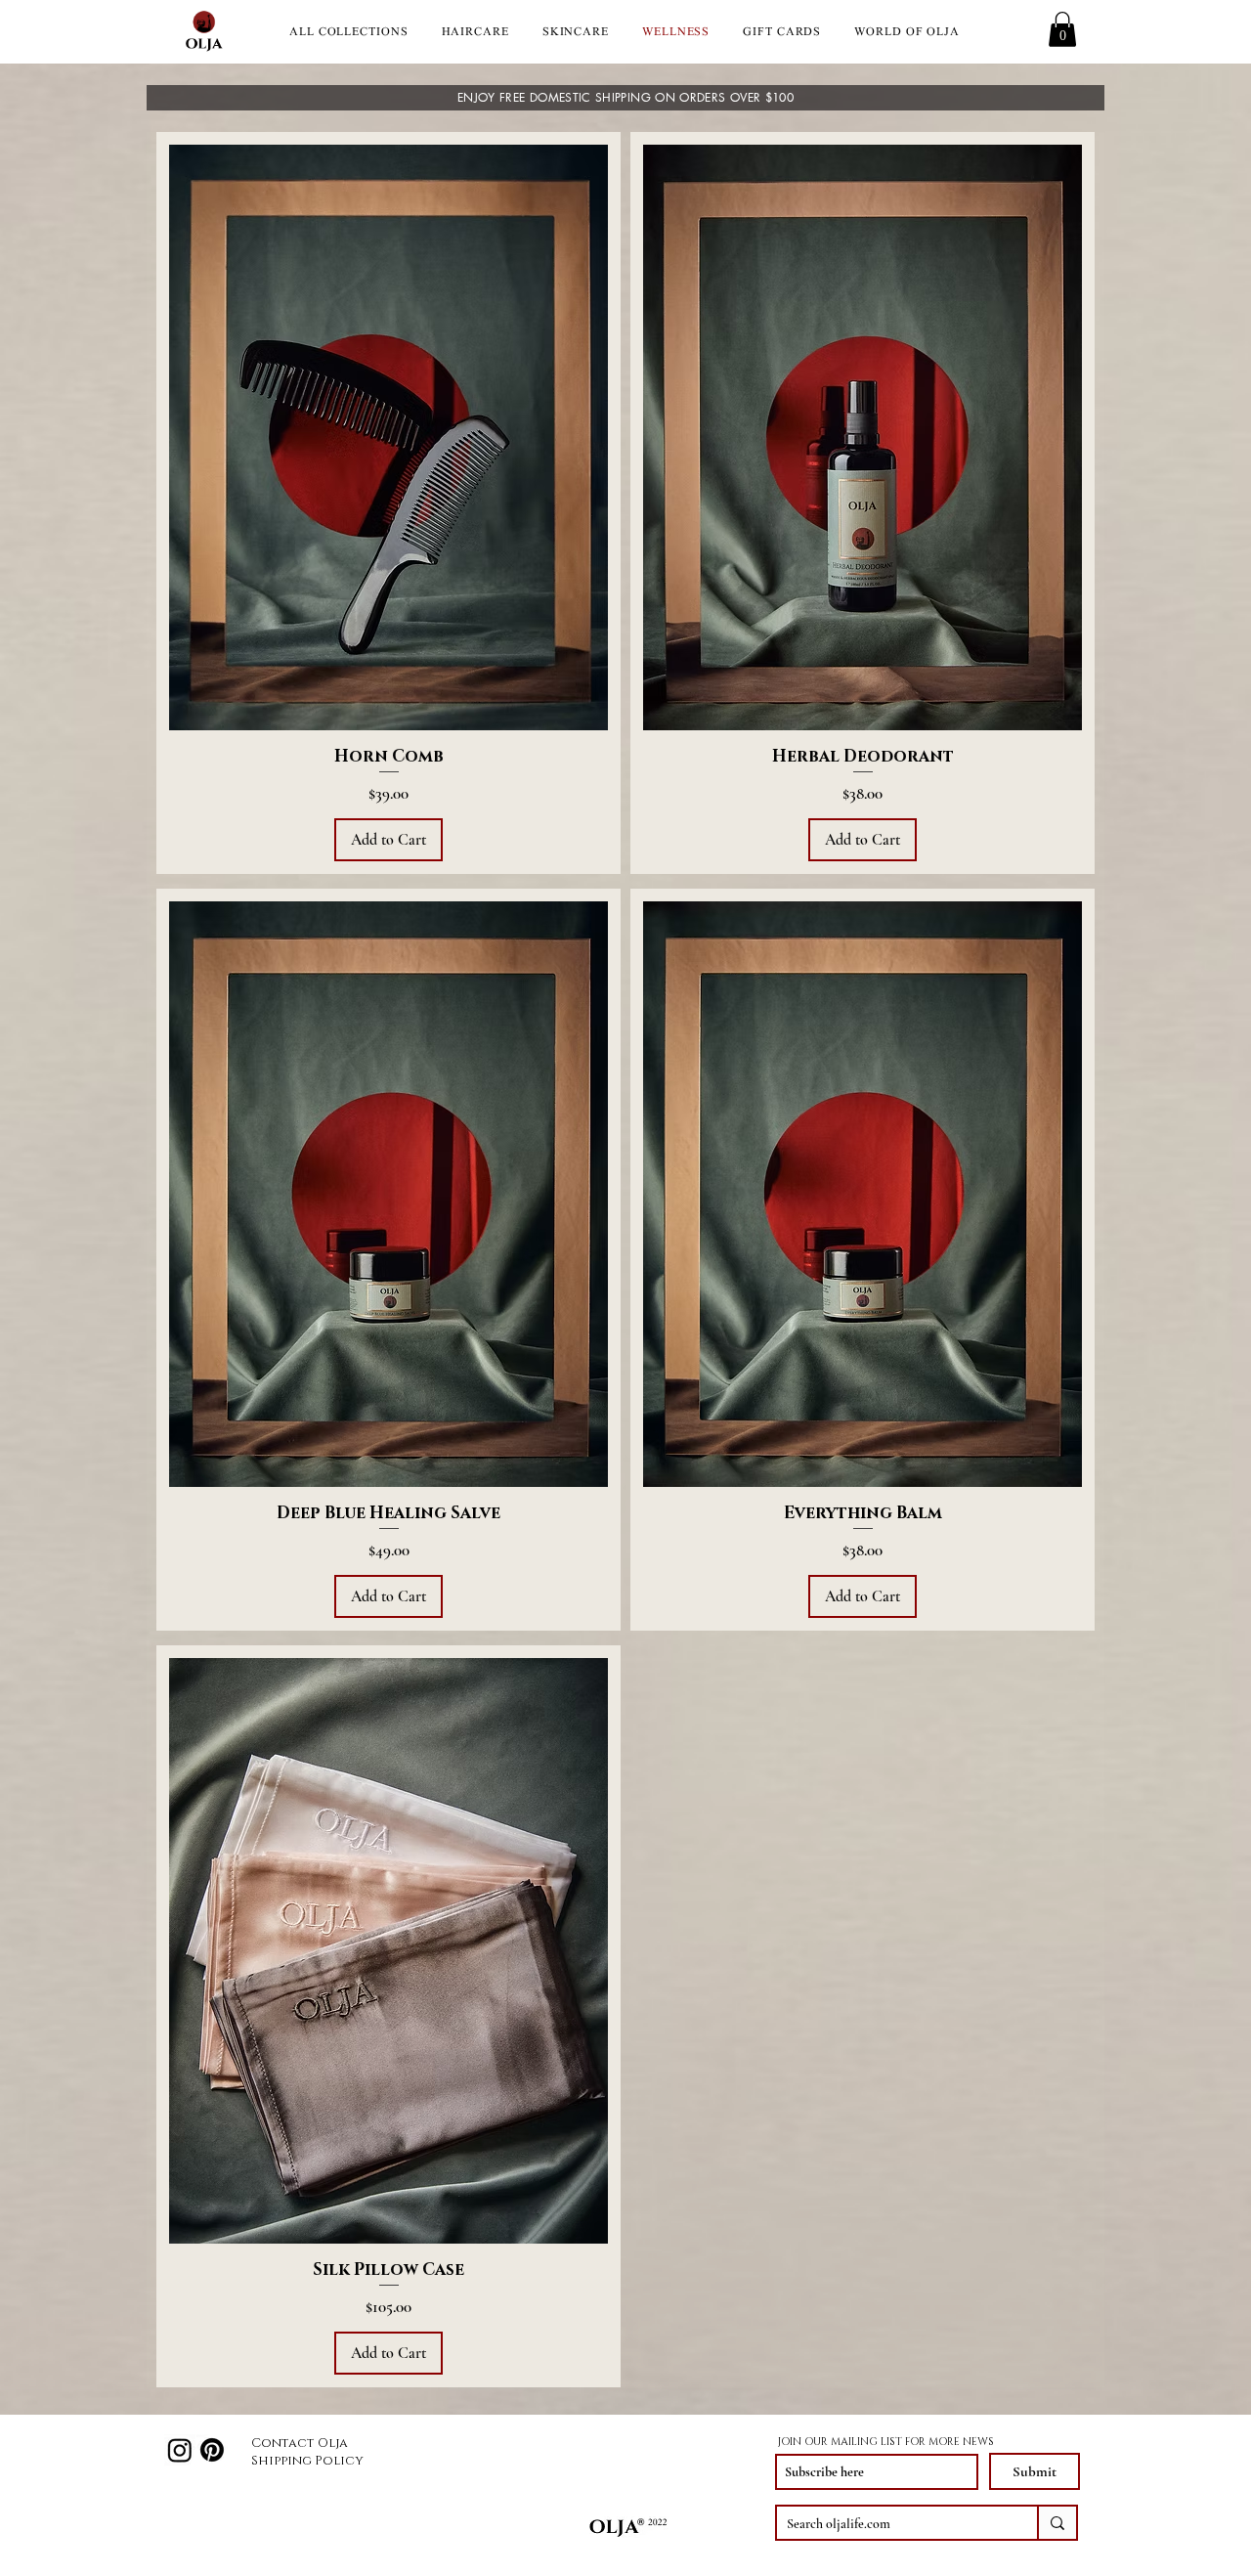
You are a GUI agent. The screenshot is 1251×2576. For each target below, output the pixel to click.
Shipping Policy (307, 2461)
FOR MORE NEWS (949, 2442)
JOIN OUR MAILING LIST (840, 2442)
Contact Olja (300, 2443)
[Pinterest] (212, 2450)
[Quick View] (388, 437)
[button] (1062, 29)
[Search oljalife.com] (1057, 2523)
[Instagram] (180, 2450)
